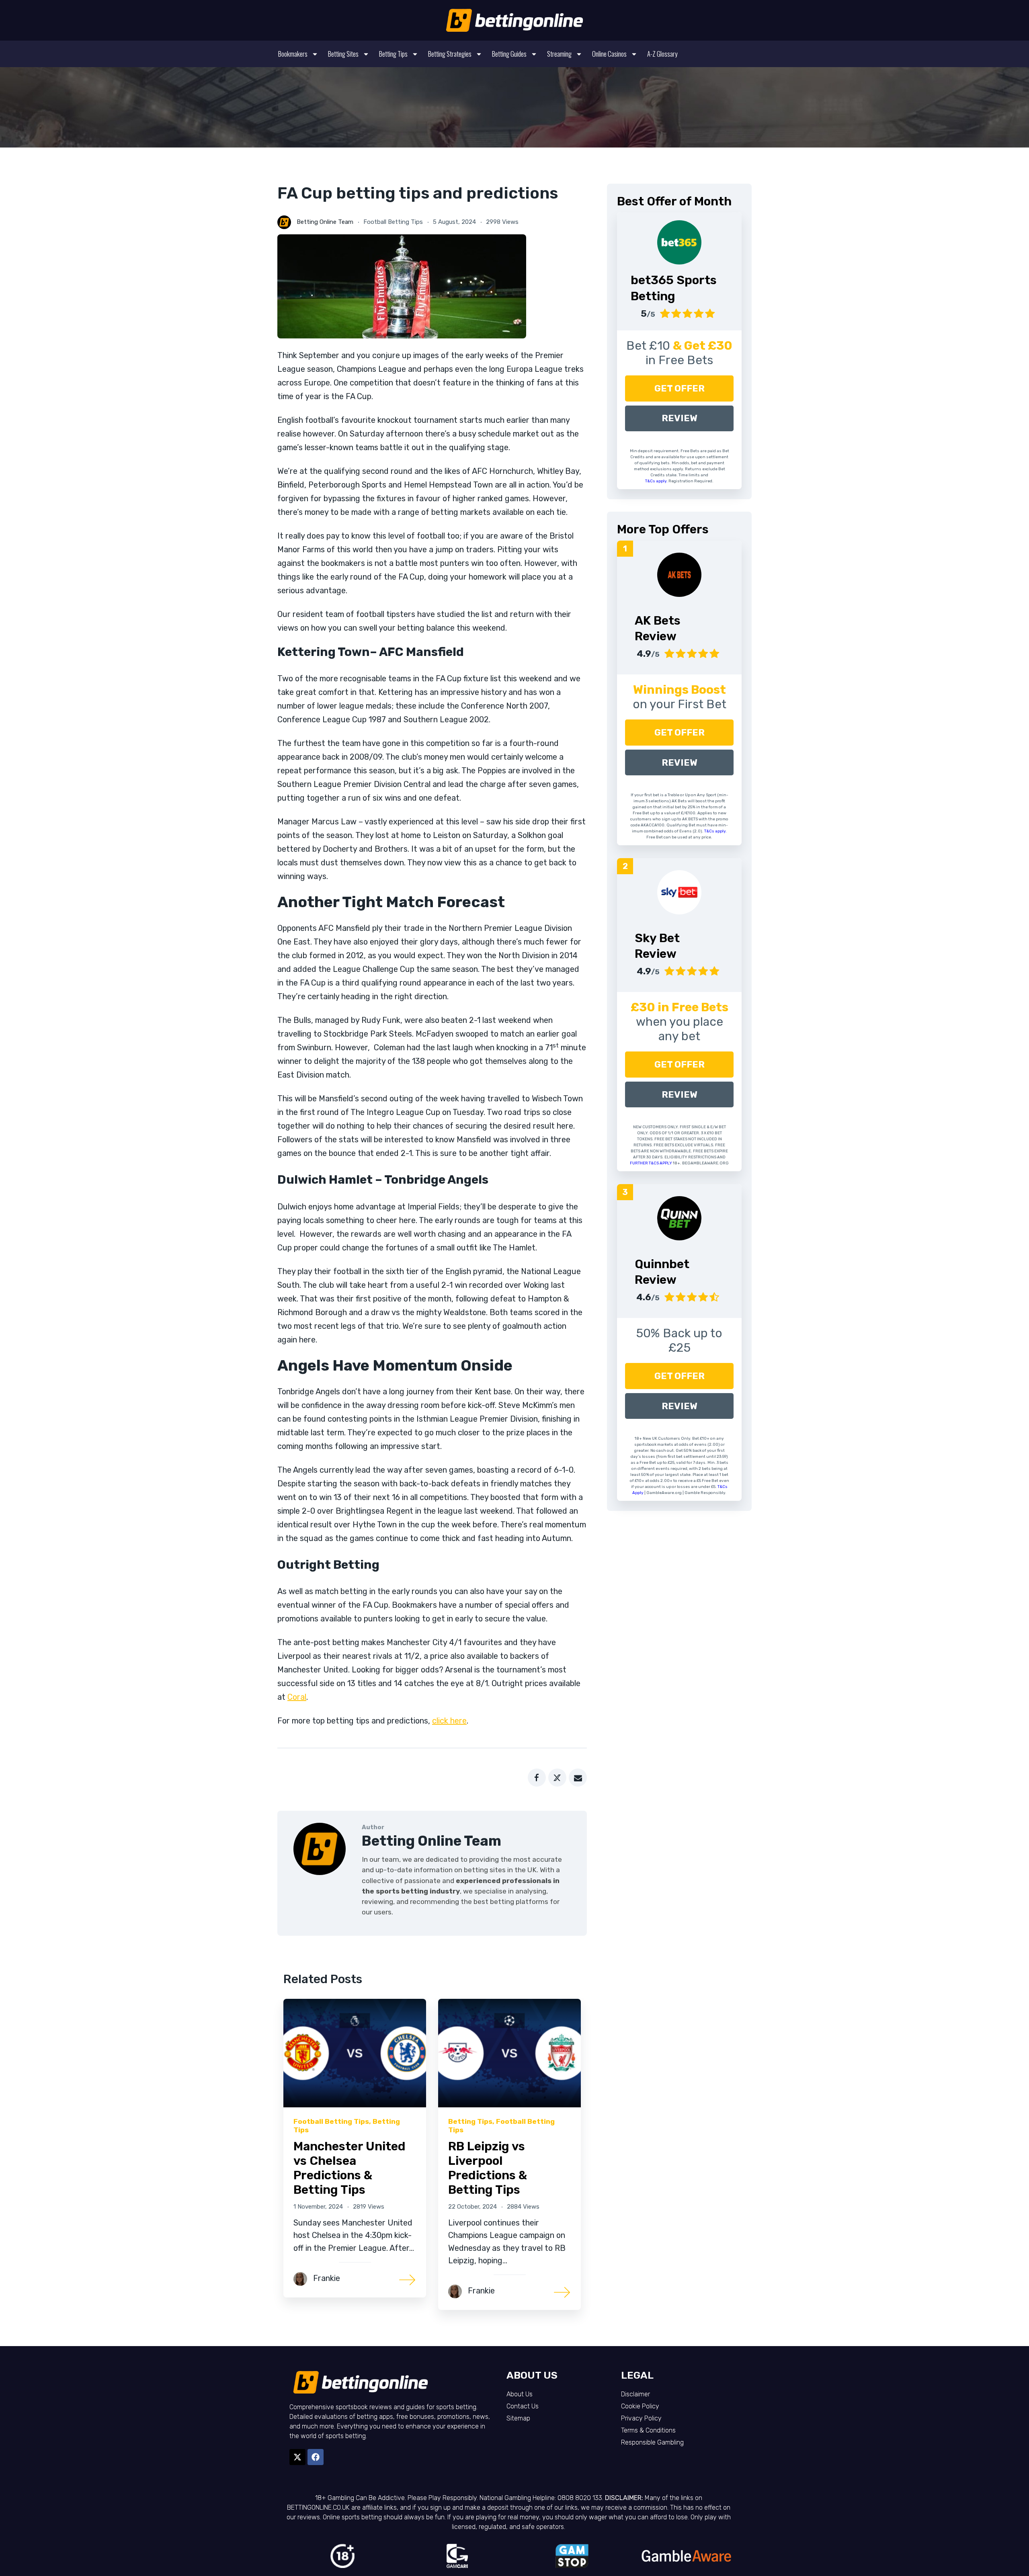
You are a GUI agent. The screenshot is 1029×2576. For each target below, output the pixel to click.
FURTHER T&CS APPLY (651, 1163)
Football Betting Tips (393, 222)
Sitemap (518, 2418)
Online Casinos (609, 54)
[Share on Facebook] (537, 1778)
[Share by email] (578, 1778)
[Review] (679, 575)
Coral (297, 1697)
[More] (408, 2279)
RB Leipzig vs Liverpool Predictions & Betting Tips (488, 2168)
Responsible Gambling (652, 2442)
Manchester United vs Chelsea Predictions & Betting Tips (349, 2168)
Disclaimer (635, 2394)
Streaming (559, 54)
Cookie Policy (640, 2406)
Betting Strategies (450, 54)
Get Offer (680, 388)
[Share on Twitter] (557, 1778)
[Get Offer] (679, 242)
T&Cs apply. (657, 481)
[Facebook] (316, 2457)
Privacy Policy (641, 2418)
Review (680, 418)
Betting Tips (393, 54)
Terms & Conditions (648, 2430)
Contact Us (523, 2406)
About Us (520, 2394)
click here (449, 1721)
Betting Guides (509, 54)
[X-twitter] (297, 2457)
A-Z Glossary (662, 54)
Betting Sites (343, 54)
